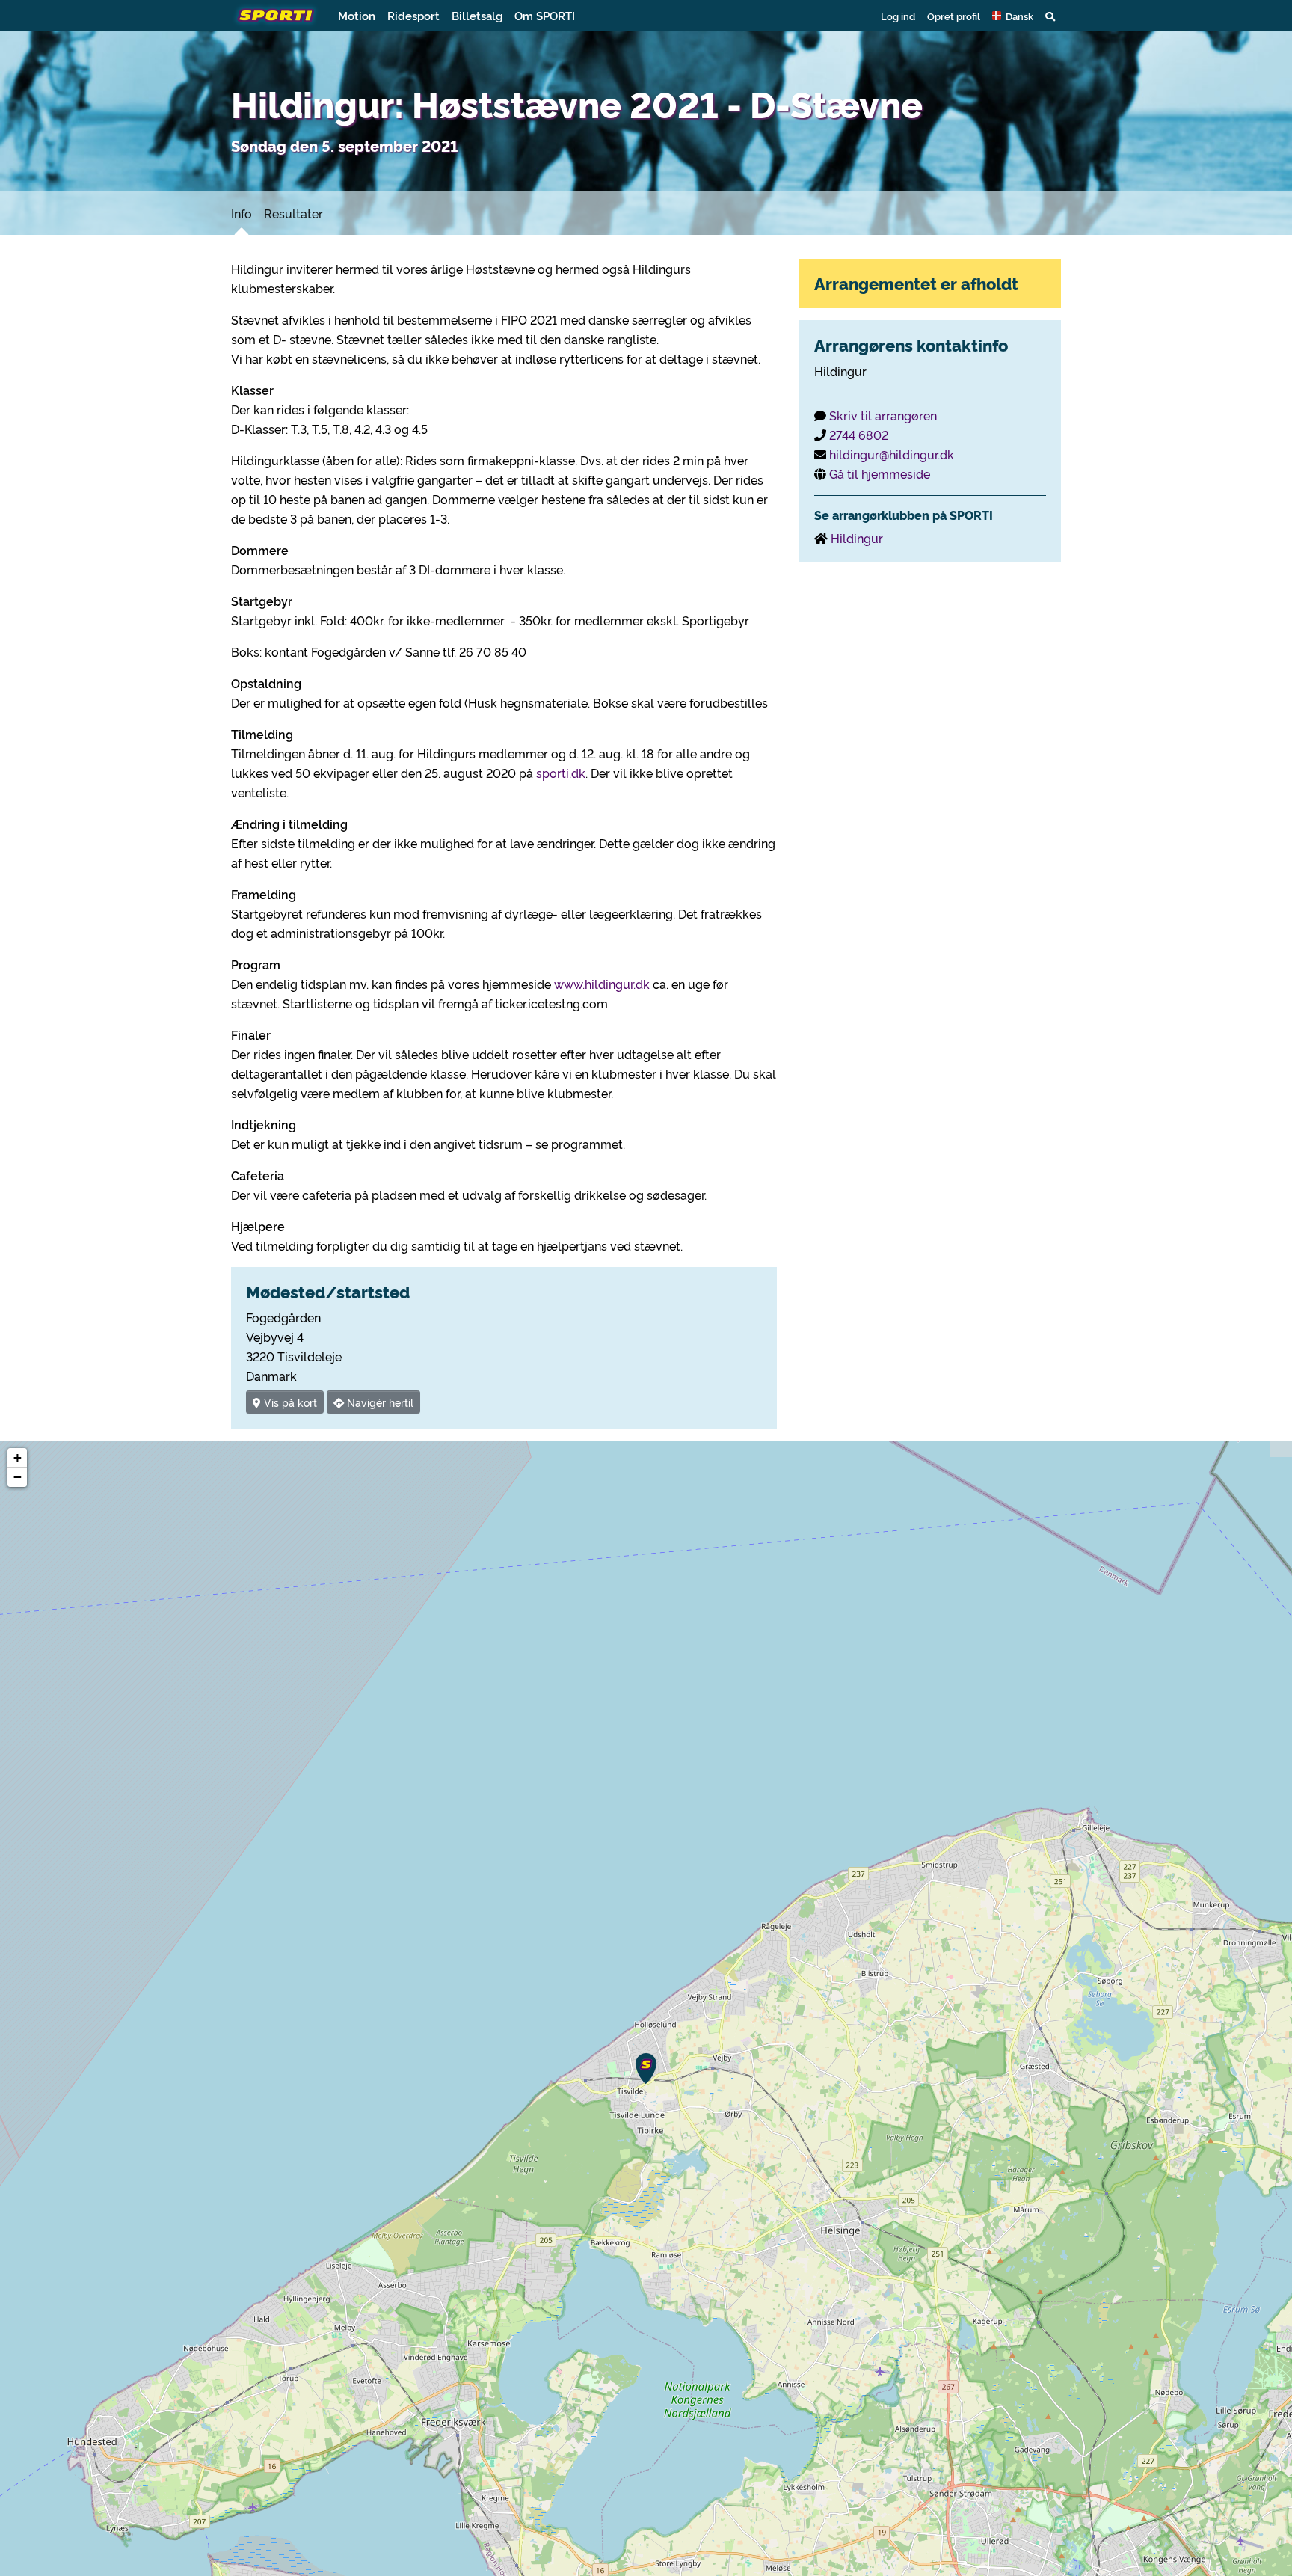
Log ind (898, 16)
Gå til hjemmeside (880, 473)
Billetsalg (477, 15)
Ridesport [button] (413, 15)
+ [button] (18, 1457)
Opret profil (954, 16)
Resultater (293, 213)
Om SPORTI (545, 15)
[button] (1013, 16)
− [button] (18, 1477)
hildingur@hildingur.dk (892, 454)
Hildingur (857, 538)
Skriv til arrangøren (883, 415)
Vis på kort (289, 1402)
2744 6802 (859, 435)
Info (242, 213)
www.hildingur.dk (602, 984)
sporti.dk (561, 773)
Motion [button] (357, 15)
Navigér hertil (379, 1402)
